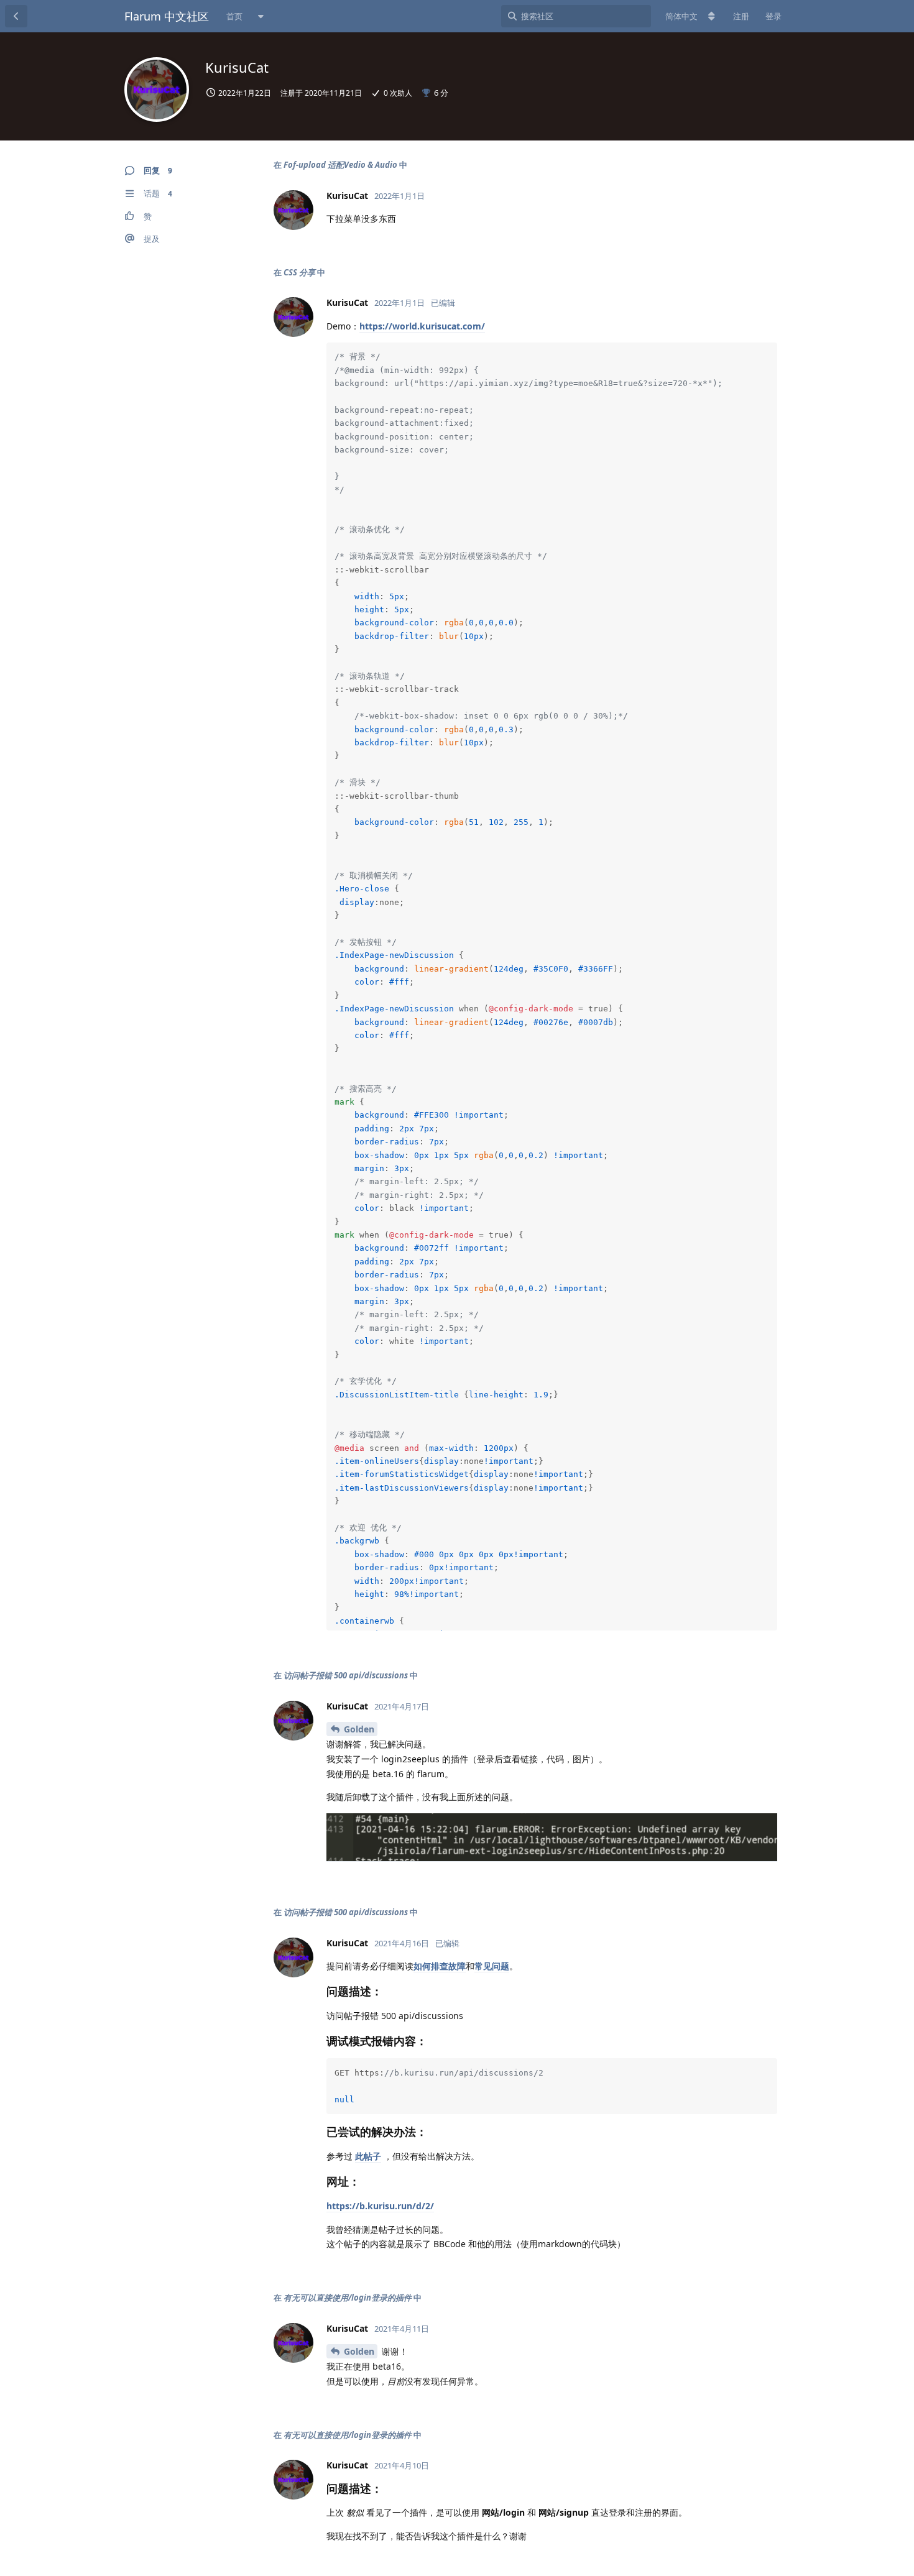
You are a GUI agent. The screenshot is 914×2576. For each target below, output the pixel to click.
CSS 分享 (299, 272)
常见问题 (492, 1966)
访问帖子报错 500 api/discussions (346, 1675)
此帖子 (368, 2156)
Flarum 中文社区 (167, 16)
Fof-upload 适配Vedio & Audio (340, 165)
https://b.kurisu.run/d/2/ (380, 2206)
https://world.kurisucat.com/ (422, 326)
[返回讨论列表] (16, 16)
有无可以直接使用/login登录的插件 (348, 2298)
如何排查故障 (440, 1966)
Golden (359, 1729)
